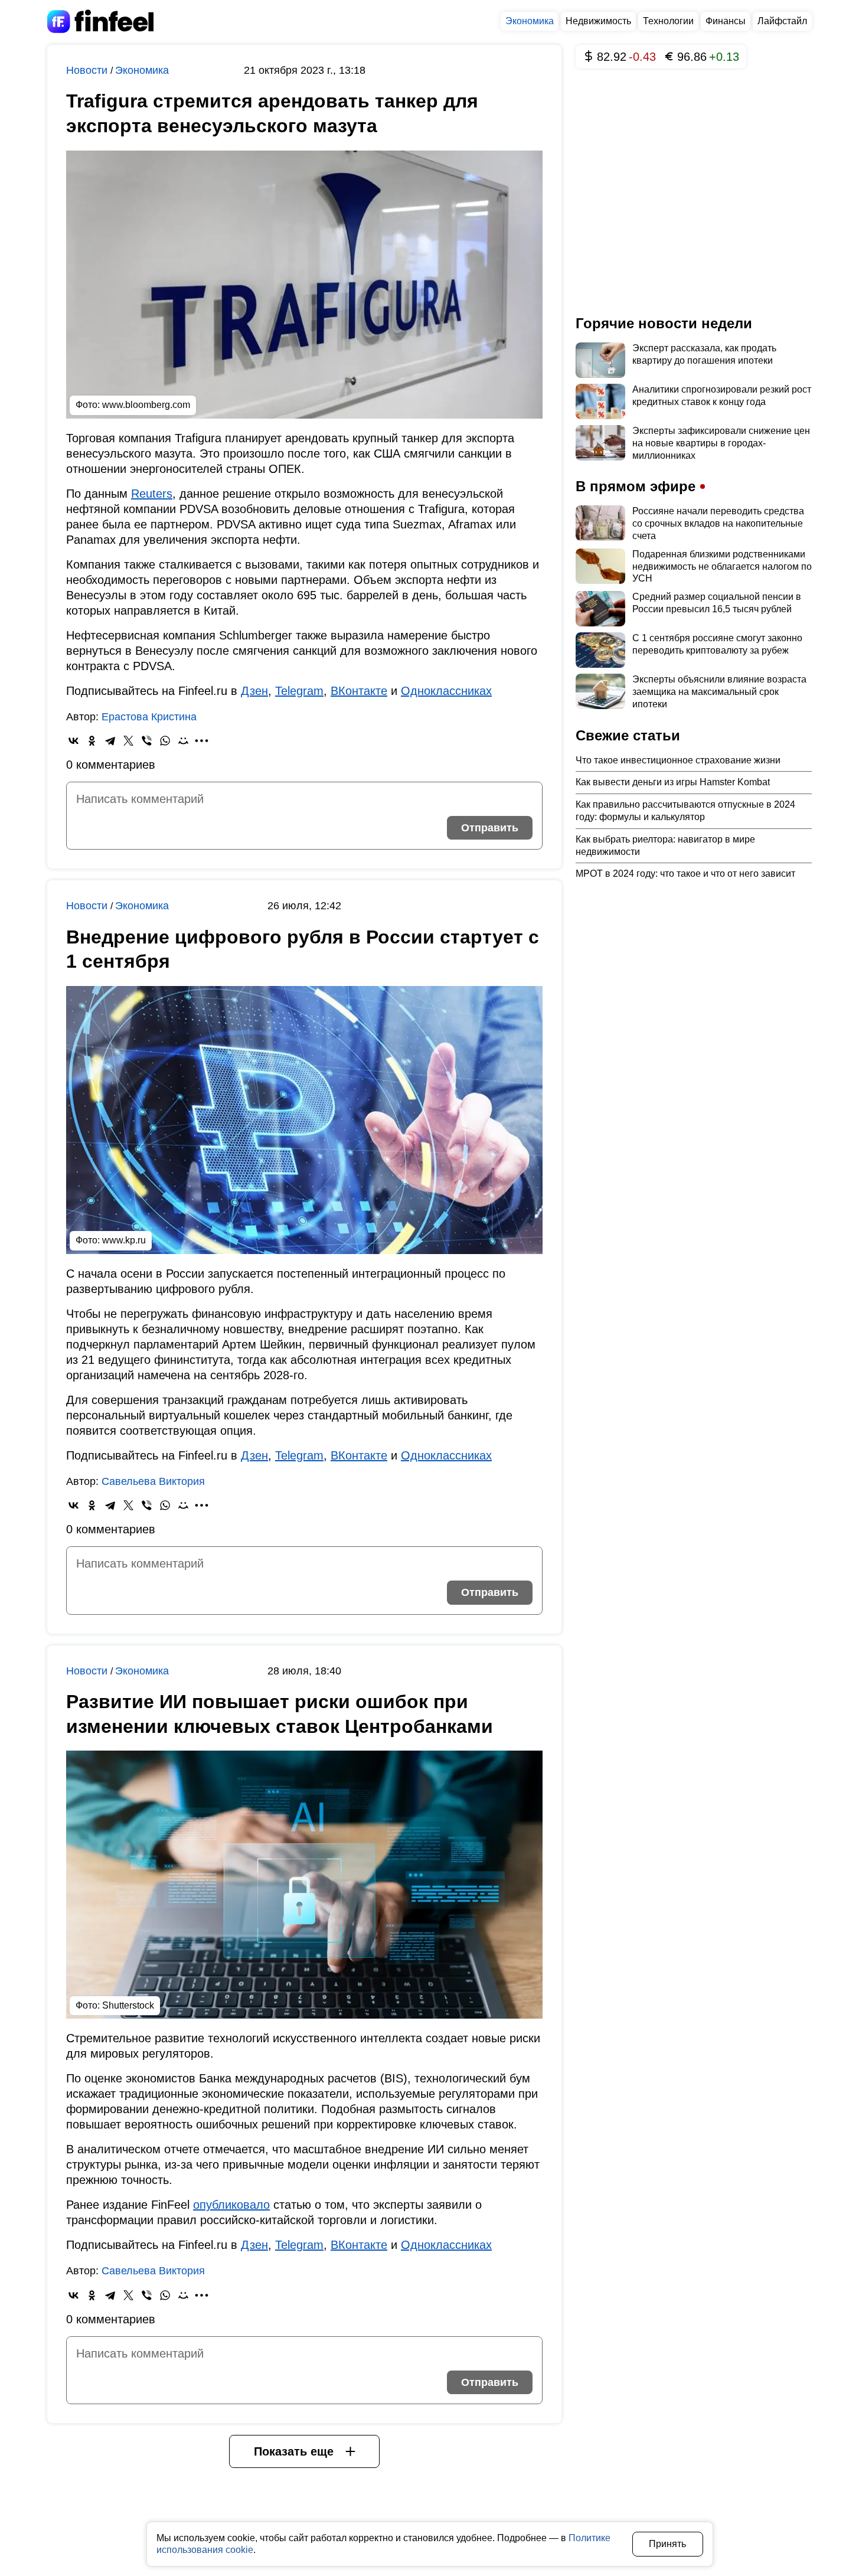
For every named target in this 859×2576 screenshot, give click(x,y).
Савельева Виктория (153, 1481)
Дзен (254, 691)
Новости (88, 70)
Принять (667, 2544)
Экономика (530, 21)
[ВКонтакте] (74, 741)
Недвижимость (598, 21)
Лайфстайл (782, 21)
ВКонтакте (359, 691)
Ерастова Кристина (149, 717)
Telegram (299, 691)
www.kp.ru (124, 1240)
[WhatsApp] (165, 741)
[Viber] (147, 741)
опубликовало (231, 2205)
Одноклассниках (446, 691)
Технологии (668, 21)
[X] (128, 741)
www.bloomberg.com (146, 405)
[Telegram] (110, 741)
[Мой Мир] (183, 741)
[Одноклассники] (92, 741)
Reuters (152, 494)
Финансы (726, 21)
